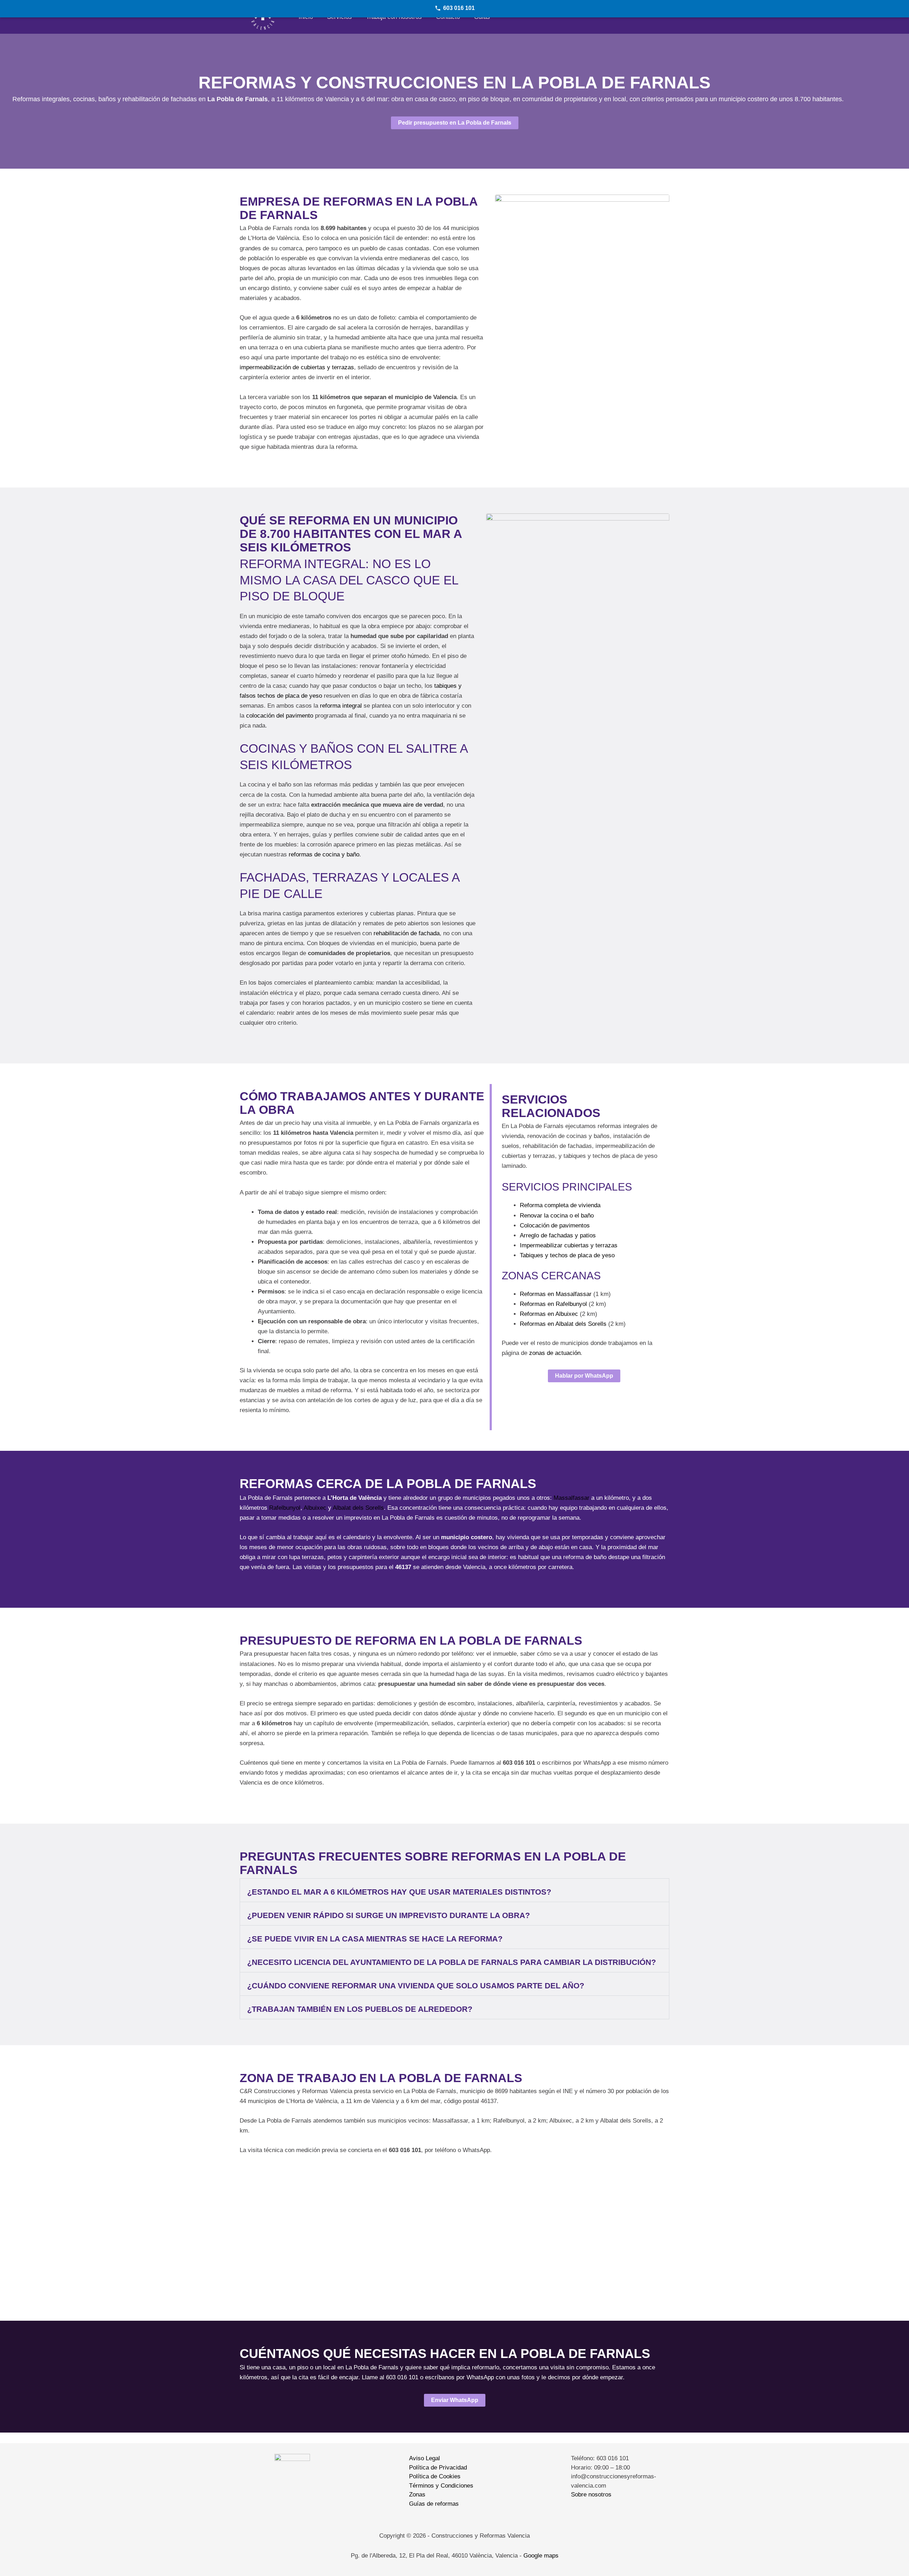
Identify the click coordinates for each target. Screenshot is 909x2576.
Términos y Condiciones (441, 2486)
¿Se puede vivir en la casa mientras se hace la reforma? (375, 1939)
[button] (454, 1890)
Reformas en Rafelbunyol (553, 1304)
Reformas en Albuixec (549, 1314)
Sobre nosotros (591, 2495)
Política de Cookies (435, 2476)
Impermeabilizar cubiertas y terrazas (569, 1245)
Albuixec (315, 1508)
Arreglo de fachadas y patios (558, 1235)
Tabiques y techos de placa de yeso (567, 1255)
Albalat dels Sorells (358, 1508)
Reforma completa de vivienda (560, 1205)
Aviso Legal (424, 2458)
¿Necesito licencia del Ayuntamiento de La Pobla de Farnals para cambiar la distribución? (451, 1962)
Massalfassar (571, 1498)
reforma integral (341, 706)
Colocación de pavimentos (555, 1226)
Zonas (417, 2495)
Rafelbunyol (285, 1508)
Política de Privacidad (438, 2468)
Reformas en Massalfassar (556, 1294)
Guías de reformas (434, 2504)
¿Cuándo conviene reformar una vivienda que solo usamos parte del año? (416, 1986)
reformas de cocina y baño (324, 854)
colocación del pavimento (280, 716)
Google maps (541, 2556)
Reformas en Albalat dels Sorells (563, 1324)
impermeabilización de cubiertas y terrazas (297, 367)
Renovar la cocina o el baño (557, 1216)
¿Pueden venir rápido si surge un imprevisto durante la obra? (388, 1915)
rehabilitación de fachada (407, 933)
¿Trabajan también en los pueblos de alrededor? (360, 2009)
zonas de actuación (555, 1353)
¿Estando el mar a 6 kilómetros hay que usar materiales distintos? (399, 1892)
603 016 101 (459, 8)
